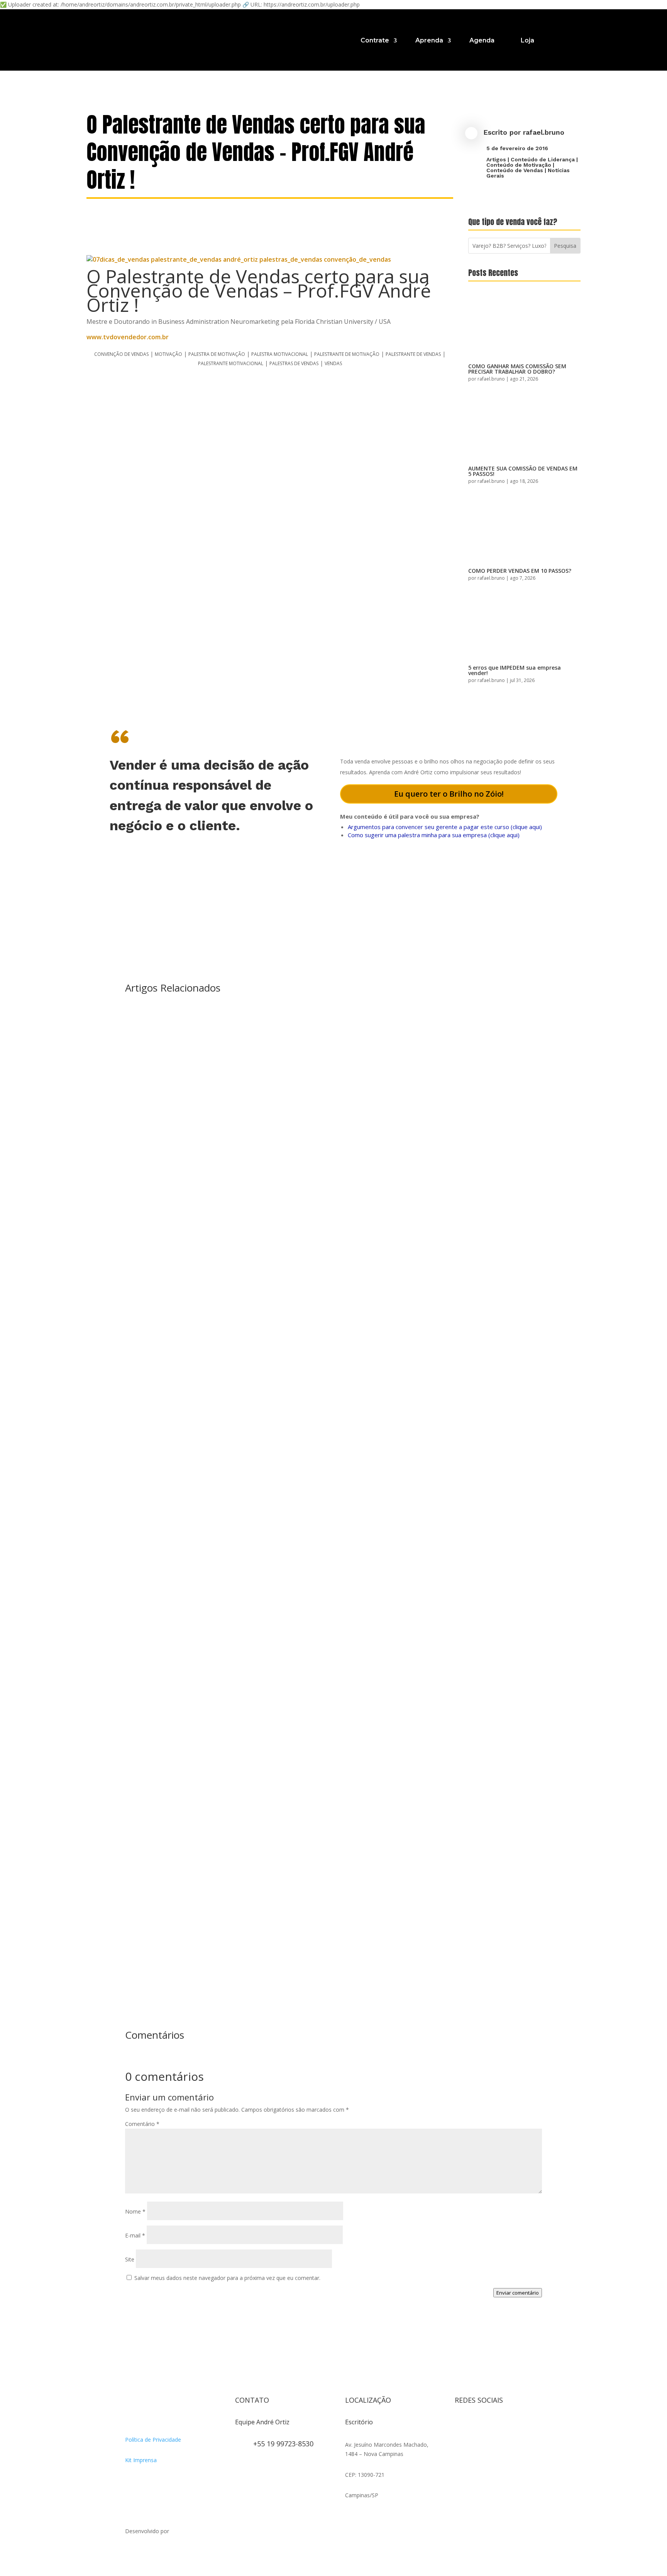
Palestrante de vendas (413, 354)
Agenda (482, 40)
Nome (135, 2211)
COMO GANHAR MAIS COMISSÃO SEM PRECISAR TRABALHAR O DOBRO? (517, 369)
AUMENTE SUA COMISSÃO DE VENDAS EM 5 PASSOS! (523, 471)
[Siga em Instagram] (461, 2425)
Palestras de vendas (294, 363)
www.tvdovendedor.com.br (128, 337)
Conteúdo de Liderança (543, 159)
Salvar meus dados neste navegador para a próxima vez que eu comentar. (227, 2278)
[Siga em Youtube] (507, 2425)
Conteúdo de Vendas (515, 170)
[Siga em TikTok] (492, 2425)
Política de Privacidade (153, 2440)
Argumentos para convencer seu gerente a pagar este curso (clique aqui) (445, 827)
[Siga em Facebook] (476, 2425)
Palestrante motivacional (231, 363)
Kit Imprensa (141, 2460)
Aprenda (429, 40)
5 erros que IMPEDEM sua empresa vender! (515, 670)
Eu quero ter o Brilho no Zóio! (449, 794)
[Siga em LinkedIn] (461, 2441)
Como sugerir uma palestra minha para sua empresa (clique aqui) (434, 835)
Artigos (496, 159)
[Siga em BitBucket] (523, 2425)
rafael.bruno (544, 132)
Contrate (375, 40)
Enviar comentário (518, 2293)
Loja (527, 40)
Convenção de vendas (121, 354)
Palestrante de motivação (347, 354)
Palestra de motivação (217, 354)
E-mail (135, 2235)
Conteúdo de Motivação (519, 165)
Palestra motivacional (280, 354)
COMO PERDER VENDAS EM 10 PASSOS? (520, 571)
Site (130, 2259)
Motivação (168, 354)
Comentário (142, 2124)
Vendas (333, 363)
